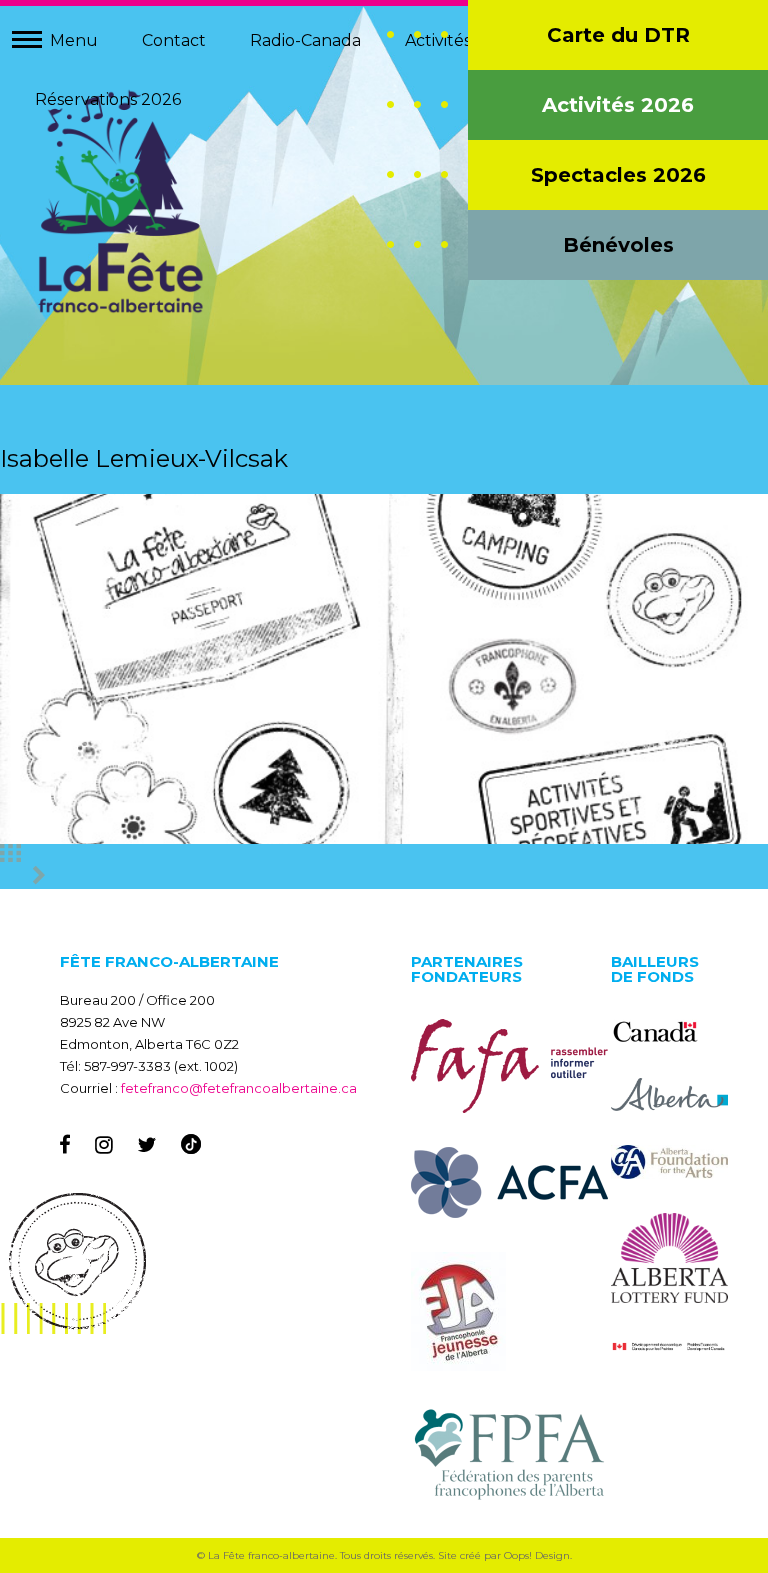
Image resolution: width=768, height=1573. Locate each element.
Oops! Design (537, 1555)
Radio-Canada (305, 40)
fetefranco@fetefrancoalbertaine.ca (239, 1088)
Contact (174, 40)
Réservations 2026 (108, 99)
